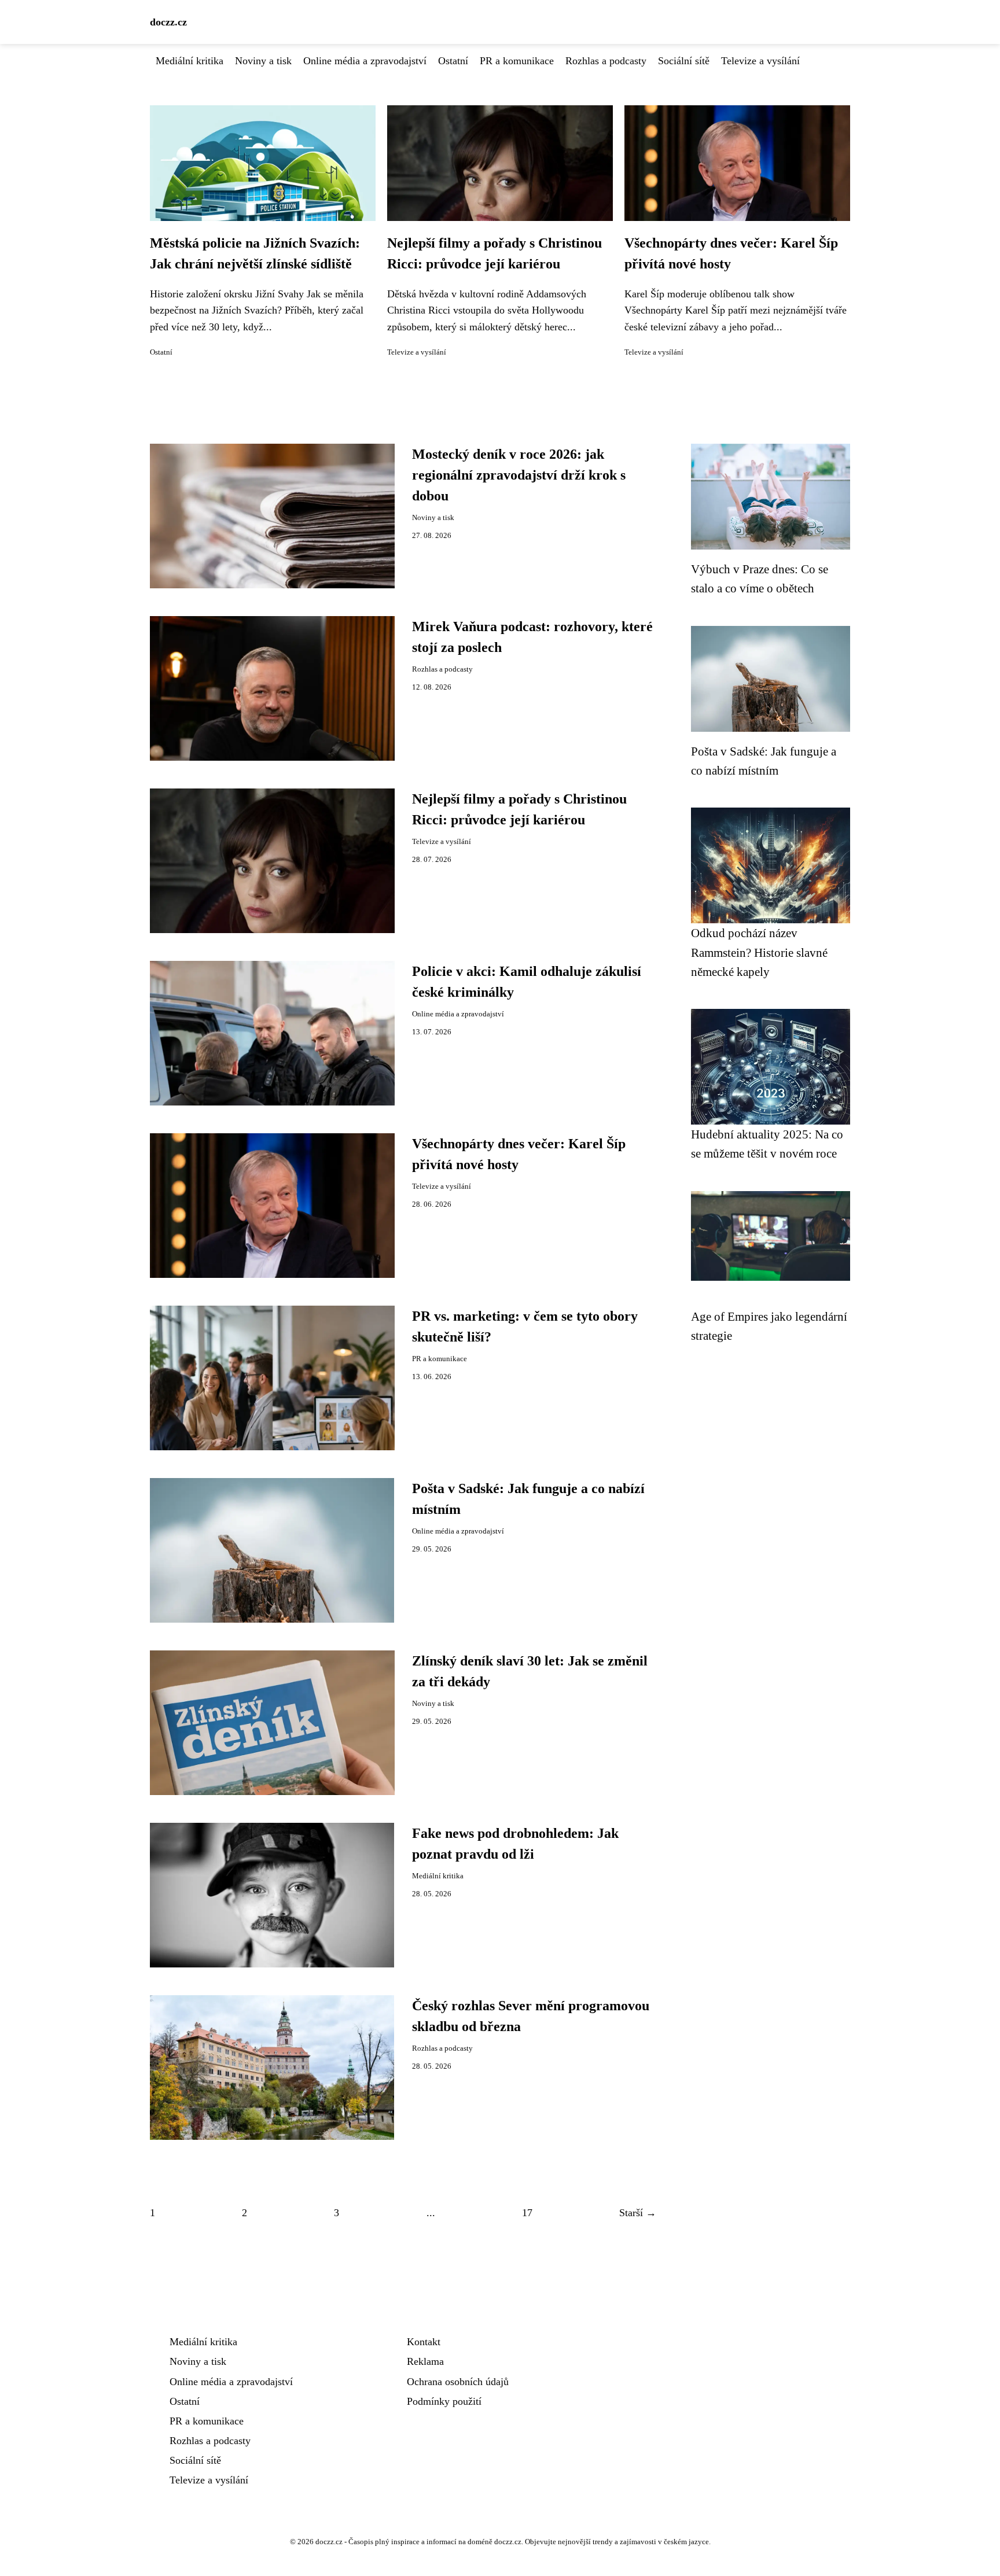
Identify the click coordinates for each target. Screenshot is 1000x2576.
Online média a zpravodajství (365, 61)
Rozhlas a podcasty (606, 61)
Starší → (638, 2213)
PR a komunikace (517, 61)
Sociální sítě (684, 61)
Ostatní (453, 61)
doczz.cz (168, 22)
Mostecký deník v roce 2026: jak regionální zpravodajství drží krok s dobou (519, 475)
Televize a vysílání (760, 61)
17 (527, 2213)
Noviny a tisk (263, 61)
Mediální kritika (190, 61)
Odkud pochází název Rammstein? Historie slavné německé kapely (759, 952)
